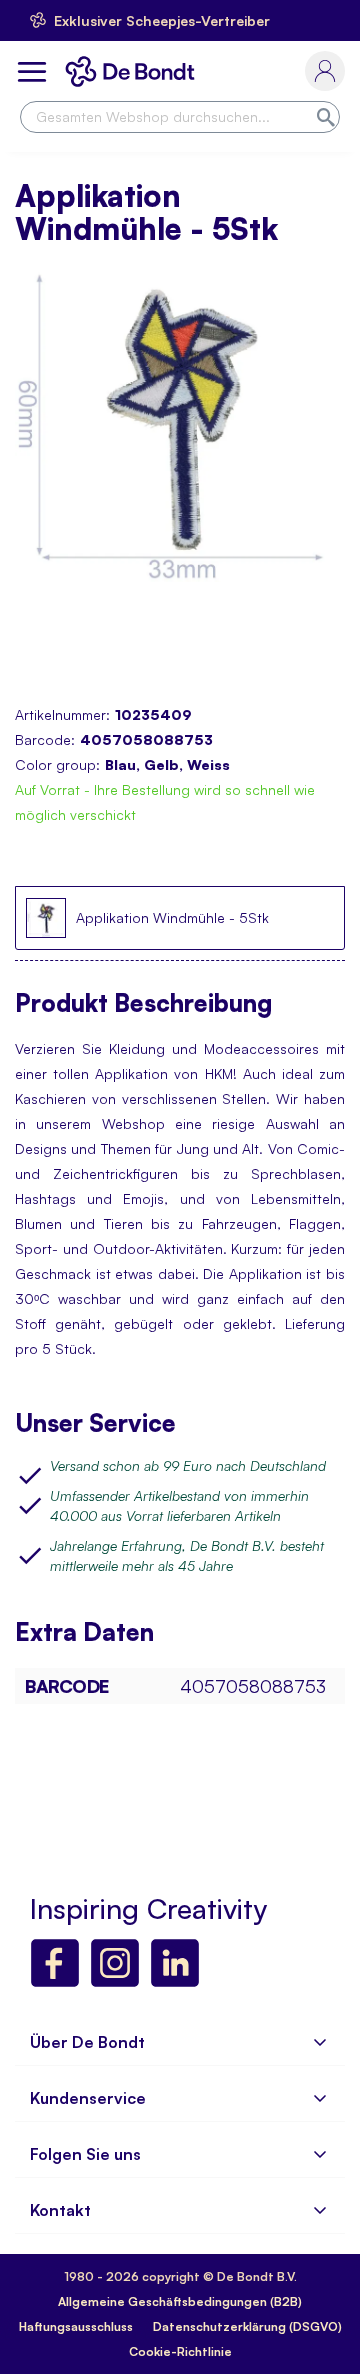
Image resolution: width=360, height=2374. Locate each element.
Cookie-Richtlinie (180, 2351)
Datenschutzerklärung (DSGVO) (247, 2326)
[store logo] (134, 71)
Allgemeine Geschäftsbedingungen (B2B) (180, 2301)
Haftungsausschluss (76, 2326)
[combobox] (180, 117)
